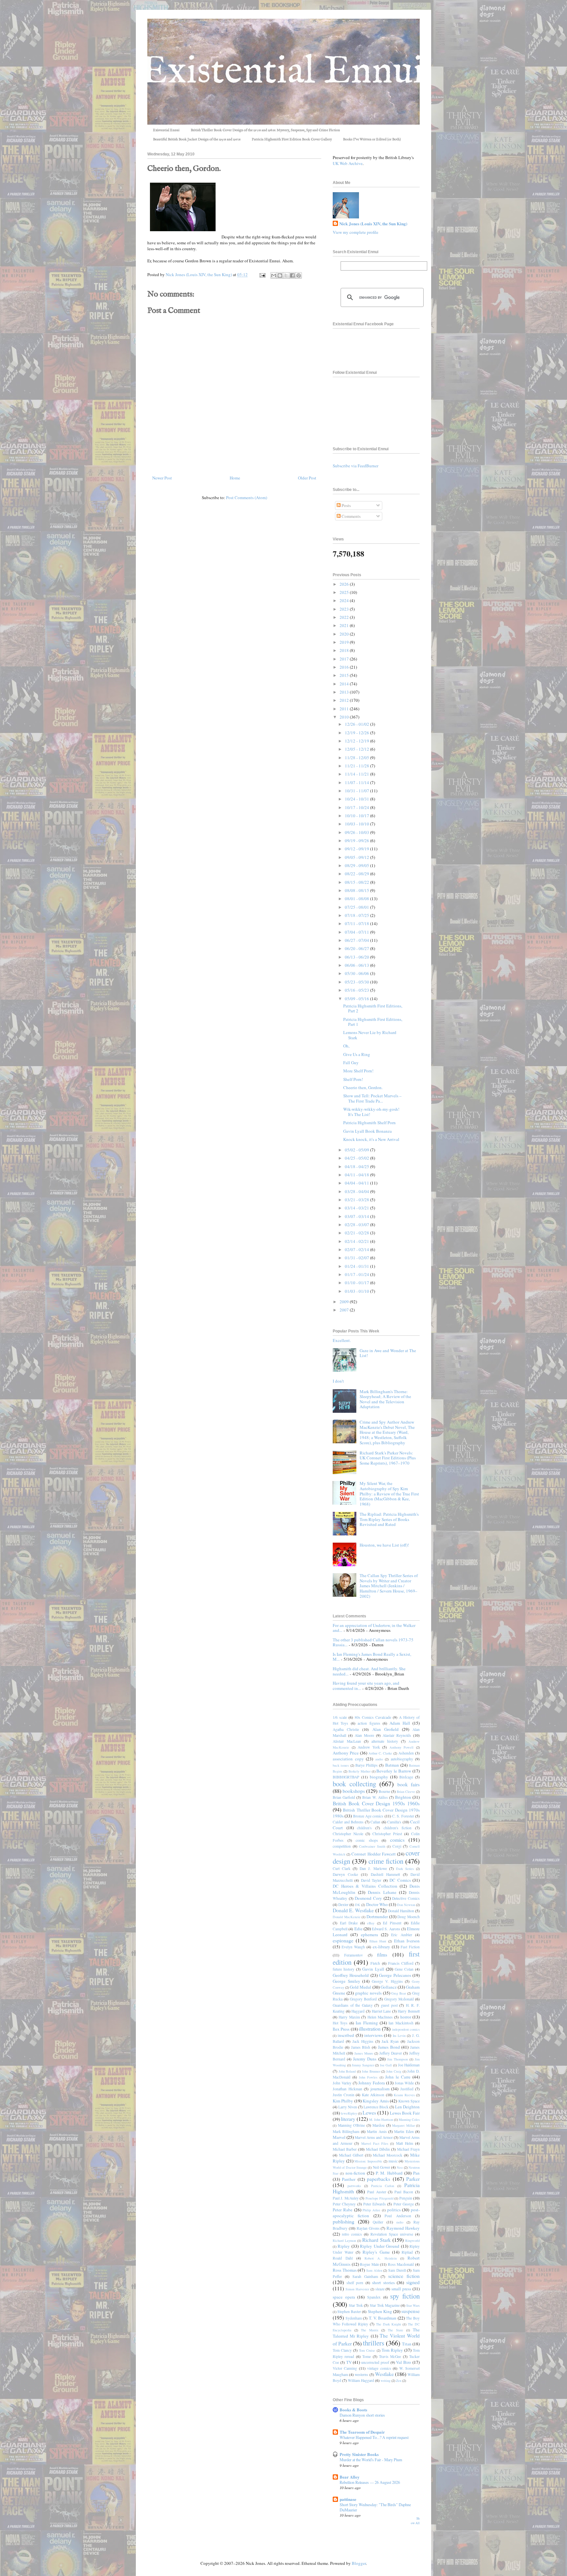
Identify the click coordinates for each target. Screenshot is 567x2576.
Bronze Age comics (368, 1816)
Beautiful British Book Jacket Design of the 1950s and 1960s (197, 139)
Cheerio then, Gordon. (363, 1087)
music (393, 2161)
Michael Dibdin (378, 2149)
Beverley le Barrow (394, 1771)
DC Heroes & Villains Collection (365, 1886)
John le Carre (398, 2077)
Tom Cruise (367, 2350)
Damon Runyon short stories (362, 2415)
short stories (383, 2282)
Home (235, 478)
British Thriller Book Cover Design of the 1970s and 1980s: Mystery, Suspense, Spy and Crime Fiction (265, 130)
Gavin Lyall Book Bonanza (367, 1131)
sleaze (380, 2289)
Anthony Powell (402, 1747)
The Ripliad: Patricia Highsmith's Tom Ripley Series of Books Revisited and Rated (389, 1519)
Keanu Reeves (404, 2095)
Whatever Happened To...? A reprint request (374, 2437)
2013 (345, 692)
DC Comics (400, 1880)
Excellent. (342, 1340)
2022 (345, 617)
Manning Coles (409, 2120)
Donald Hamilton (401, 1911)
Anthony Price (346, 1753)
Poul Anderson (398, 2216)
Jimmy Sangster (363, 2065)
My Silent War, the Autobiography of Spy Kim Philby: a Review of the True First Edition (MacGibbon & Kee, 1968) (389, 1493)
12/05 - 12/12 (357, 749)
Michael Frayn (408, 2149)
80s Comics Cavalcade (373, 1717)
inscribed (346, 2035)
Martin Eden (404, 2131)
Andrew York (369, 1747)
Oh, (346, 1046)
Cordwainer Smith (372, 1846)
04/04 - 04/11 (357, 1183)
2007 (345, 1310)
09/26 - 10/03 (357, 832)
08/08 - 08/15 (357, 890)
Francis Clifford (401, 1963)
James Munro (364, 2053)
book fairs (409, 1784)
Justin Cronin (344, 2095)
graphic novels (368, 1993)
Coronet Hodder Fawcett (373, 1854)
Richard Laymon (344, 2241)
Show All (415, 2521)
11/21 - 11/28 (357, 766)
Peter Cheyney (344, 2204)
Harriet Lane (381, 2011)
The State (396, 2330)
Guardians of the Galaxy (353, 2005)
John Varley (342, 2083)
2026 (345, 584)
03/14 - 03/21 (357, 1208)
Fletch (375, 1963)
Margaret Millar (403, 2125)
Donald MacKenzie (347, 1917)
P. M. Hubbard (389, 2173)
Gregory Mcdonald (399, 1999)
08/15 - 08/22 (357, 882)
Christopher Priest (387, 1834)
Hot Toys (340, 2023)
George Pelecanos (395, 1975)
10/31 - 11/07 (357, 791)
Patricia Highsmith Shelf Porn (369, 1123)
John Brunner (371, 2071)
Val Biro (404, 2362)
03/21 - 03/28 (357, 1200)
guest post (389, 2005)
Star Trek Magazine (385, 2305)
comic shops (367, 1840)
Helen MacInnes (380, 2017)
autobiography (402, 1759)
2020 (345, 634)
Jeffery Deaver (391, 2053)
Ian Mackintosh (401, 2023)
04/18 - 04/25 (357, 1166)
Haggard (358, 2011)
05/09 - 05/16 (357, 999)
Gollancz (389, 1987)
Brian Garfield (344, 1797)
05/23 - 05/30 (357, 982)
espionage (343, 1940)
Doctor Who (377, 1904)
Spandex (374, 2297)
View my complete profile (356, 232)
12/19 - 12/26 (357, 733)
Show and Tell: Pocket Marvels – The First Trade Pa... (372, 1098)
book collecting (354, 1784)
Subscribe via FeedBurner (356, 466)
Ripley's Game (376, 2252)
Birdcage (406, 1777)
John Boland (347, 2071)
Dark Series (405, 1869)
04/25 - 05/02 (357, 1158)
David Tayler (371, 1880)
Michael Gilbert (351, 2155)
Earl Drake (349, 1923)
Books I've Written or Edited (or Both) (372, 139)
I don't (338, 1381)
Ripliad (407, 2252)
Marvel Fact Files (375, 2143)
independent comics (406, 2029)
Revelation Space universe (392, 2234)
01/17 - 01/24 (357, 1274)
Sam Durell (397, 2270)
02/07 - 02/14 (357, 1249)
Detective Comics (406, 1898)
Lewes (369, 2113)
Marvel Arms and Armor (374, 2137)
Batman (392, 1765)
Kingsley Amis (376, 2101)
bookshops (354, 1791)
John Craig (394, 2071)
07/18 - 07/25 (357, 915)
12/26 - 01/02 (357, 724)
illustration (370, 2029)
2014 (345, 684)
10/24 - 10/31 (357, 799)
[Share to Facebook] (292, 275)
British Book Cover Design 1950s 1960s (376, 1803)
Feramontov (354, 1955)
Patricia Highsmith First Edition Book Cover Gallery (292, 139)
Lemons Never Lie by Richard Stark (370, 1035)
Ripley (344, 2246)
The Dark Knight (388, 2324)
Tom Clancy (342, 2350)
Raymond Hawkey (403, 2228)
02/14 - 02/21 (357, 1241)
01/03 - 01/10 (357, 1291)
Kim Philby (343, 2101)
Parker (413, 2179)
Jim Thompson (398, 2059)
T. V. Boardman (383, 2318)
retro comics (352, 2234)
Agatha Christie (346, 1729)
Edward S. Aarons (386, 1929)
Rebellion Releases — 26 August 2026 (370, 2482)
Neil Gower (381, 2167)
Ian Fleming (367, 2023)
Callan (375, 1822)
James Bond (389, 2047)
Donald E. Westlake (353, 1910)
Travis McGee (390, 2356)
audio (379, 1759)
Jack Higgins (363, 2041)
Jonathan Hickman (347, 2089)
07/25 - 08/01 (357, 907)
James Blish (361, 2047)
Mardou (378, 2125)
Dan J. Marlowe (373, 1868)
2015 (345, 675)
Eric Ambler (401, 1935)
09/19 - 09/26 (357, 841)
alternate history (385, 1741)
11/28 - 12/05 (357, 758)
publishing (344, 2221)
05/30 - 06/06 (357, 973)
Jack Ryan (390, 2041)
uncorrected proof (375, 2362)
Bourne (384, 1791)
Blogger (359, 2563)
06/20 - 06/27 (357, 948)
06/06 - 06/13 (357, 965)
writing (386, 2381)
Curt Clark (342, 1868)
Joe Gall (386, 2065)
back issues (341, 1765)
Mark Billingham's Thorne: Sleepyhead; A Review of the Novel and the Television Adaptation (385, 1399)
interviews (373, 2035)
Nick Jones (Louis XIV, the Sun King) (373, 224)
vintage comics (379, 2368)
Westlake (384, 2374)
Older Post (307, 478)
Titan (407, 2344)
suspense (410, 2311)
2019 (345, 642)
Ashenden (406, 1753)
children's (364, 1828)
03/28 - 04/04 (357, 1191)
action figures (369, 1723)
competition (342, 1846)
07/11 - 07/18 (357, 923)
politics (394, 2210)
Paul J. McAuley (346, 2198)
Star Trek (356, 2305)
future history (344, 1969)
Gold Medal (360, 1987)
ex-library (381, 1947)
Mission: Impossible (368, 2161)
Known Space (409, 2101)
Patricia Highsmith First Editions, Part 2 (373, 1008)
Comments (351, 516)
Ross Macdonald (401, 2264)
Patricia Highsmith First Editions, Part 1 (373, 1022)
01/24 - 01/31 (357, 1266)
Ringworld (412, 2241)
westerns (361, 2374)
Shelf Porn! (353, 1079)
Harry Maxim (349, 2017)
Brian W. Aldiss (375, 1797)
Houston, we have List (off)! (384, 1545)
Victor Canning (345, 2368)
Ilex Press (341, 2029)
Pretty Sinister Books (359, 2454)
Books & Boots (353, 2410)
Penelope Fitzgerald (379, 2198)
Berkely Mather (359, 1771)
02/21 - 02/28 (357, 1233)
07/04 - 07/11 (357, 932)
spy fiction (405, 2296)
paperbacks (378, 2179)
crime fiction (386, 1861)
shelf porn (355, 2283)
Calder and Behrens (348, 1822)
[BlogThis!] (280, 275)
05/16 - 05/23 (357, 990)
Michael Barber (345, 2149)
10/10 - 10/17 (357, 816)
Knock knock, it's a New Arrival (371, 1139)
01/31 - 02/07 (357, 1258)
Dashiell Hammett (385, 1874)
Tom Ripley (392, 2350)
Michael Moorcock (388, 2155)
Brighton (403, 1797)
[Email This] (274, 275)
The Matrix (370, 2330)
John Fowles (368, 2077)
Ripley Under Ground (380, 2246)
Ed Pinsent (392, 1923)
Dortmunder (377, 1917)
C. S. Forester (403, 1816)
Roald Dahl (343, 2258)
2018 (345, 650)
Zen (399, 2381)
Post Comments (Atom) (247, 497)
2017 (345, 659)
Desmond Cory (368, 1898)
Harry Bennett (409, 2011)
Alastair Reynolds (397, 1735)
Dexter (343, 1905)
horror (406, 2017)
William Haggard (361, 2380)
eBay (371, 1923)
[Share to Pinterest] (299, 275)
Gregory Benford (363, 1999)
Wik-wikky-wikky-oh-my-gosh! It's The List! (371, 1112)
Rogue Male (369, 2264)
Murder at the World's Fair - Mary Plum (371, 2460)
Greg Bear (399, 1993)
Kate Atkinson (373, 2095)
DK (358, 1905)
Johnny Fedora (372, 2083)
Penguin (406, 2198)
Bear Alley (350, 2477)
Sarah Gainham (365, 2276)
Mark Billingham (346, 2131)
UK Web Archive (348, 163)
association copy (348, 1759)
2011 (345, 709)
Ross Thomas (345, 2270)
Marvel (339, 2137)
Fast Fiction (410, 1947)
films (382, 1955)
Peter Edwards (375, 2204)
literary (348, 2119)
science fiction (404, 2276)
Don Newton (406, 1905)
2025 (345, 592)
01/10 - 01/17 (357, 1283)
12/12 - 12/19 (357, 741)
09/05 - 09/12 (357, 857)
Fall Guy (351, 1063)
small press (401, 2289)
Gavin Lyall (373, 1969)
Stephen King (380, 2311)
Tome (367, 2356)
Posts (346, 505)
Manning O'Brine (352, 2125)
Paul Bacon (404, 2192)
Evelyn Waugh (353, 1947)
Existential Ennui (166, 130)
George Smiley (346, 1981)
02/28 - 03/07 (357, 1225)
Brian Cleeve (406, 1792)
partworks (354, 2186)
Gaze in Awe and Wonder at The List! (388, 1353)
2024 (345, 600)
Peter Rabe (343, 2210)
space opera (344, 2297)
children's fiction (398, 1828)
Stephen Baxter (349, 2312)
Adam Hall (400, 1723)
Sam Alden (374, 2270)
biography (379, 1777)
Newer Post (162, 478)
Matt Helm (405, 2143)
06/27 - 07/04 (357, 940)
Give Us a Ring (357, 1054)
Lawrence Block (376, 2107)
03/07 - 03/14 (357, 1216)
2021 (345, 625)
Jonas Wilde (404, 2083)
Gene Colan (404, 1969)
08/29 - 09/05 (357, 865)
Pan (416, 2173)
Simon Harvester (357, 2289)
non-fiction (355, 2173)
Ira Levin (399, 2036)
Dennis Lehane (382, 1892)
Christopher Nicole (348, 1834)
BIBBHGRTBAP (346, 1777)
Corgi (397, 1846)
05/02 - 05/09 (357, 1150)
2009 (345, 1302)
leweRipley (349, 2113)
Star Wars (413, 2305)
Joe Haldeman (409, 2065)
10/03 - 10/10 (357, 824)
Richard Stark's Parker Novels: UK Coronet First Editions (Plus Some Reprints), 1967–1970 (388, 1458)
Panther (349, 2179)
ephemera (369, 1935)
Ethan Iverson (407, 1941)
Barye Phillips (367, 1765)
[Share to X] (286, 275)
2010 (345, 717)
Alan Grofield (386, 1729)
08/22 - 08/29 (357, 874)
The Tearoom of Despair (362, 2432)
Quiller (378, 2222)
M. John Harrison (381, 2120)
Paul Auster (377, 2192)
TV (349, 2362)
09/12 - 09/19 (357, 849)
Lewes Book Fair (405, 2113)
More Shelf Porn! (358, 1071)
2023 (345, 609)
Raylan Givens (368, 2228)
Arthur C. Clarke (380, 1753)
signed (413, 2282)
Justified (407, 2089)
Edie (358, 1929)
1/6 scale (340, 1717)
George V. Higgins (387, 1981)
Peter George (404, 2204)
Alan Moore (364, 1735)
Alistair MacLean (347, 1741)
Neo (400, 2167)
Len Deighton (407, 2107)
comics (397, 1840)
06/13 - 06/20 (357, 957)
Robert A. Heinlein (381, 2258)
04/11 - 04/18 (357, 1175)
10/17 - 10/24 (357, 807)
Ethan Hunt (378, 1941)
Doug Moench (409, 1917)
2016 (345, 667)
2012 (345, 700)
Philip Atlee (371, 2210)
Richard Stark (377, 2240)
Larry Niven (348, 2107)
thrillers (374, 2343)
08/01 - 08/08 (357, 899)
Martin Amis (377, 2131)
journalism (380, 2089)
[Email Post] (262, 274)
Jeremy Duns (365, 2059)
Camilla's (394, 1822)
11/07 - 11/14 (357, 782)
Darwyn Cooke (345, 1874)
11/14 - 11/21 (357, 774)
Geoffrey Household (351, 1975)
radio (400, 2222)
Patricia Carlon (383, 2186)
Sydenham (354, 2318)
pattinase (348, 2499)
